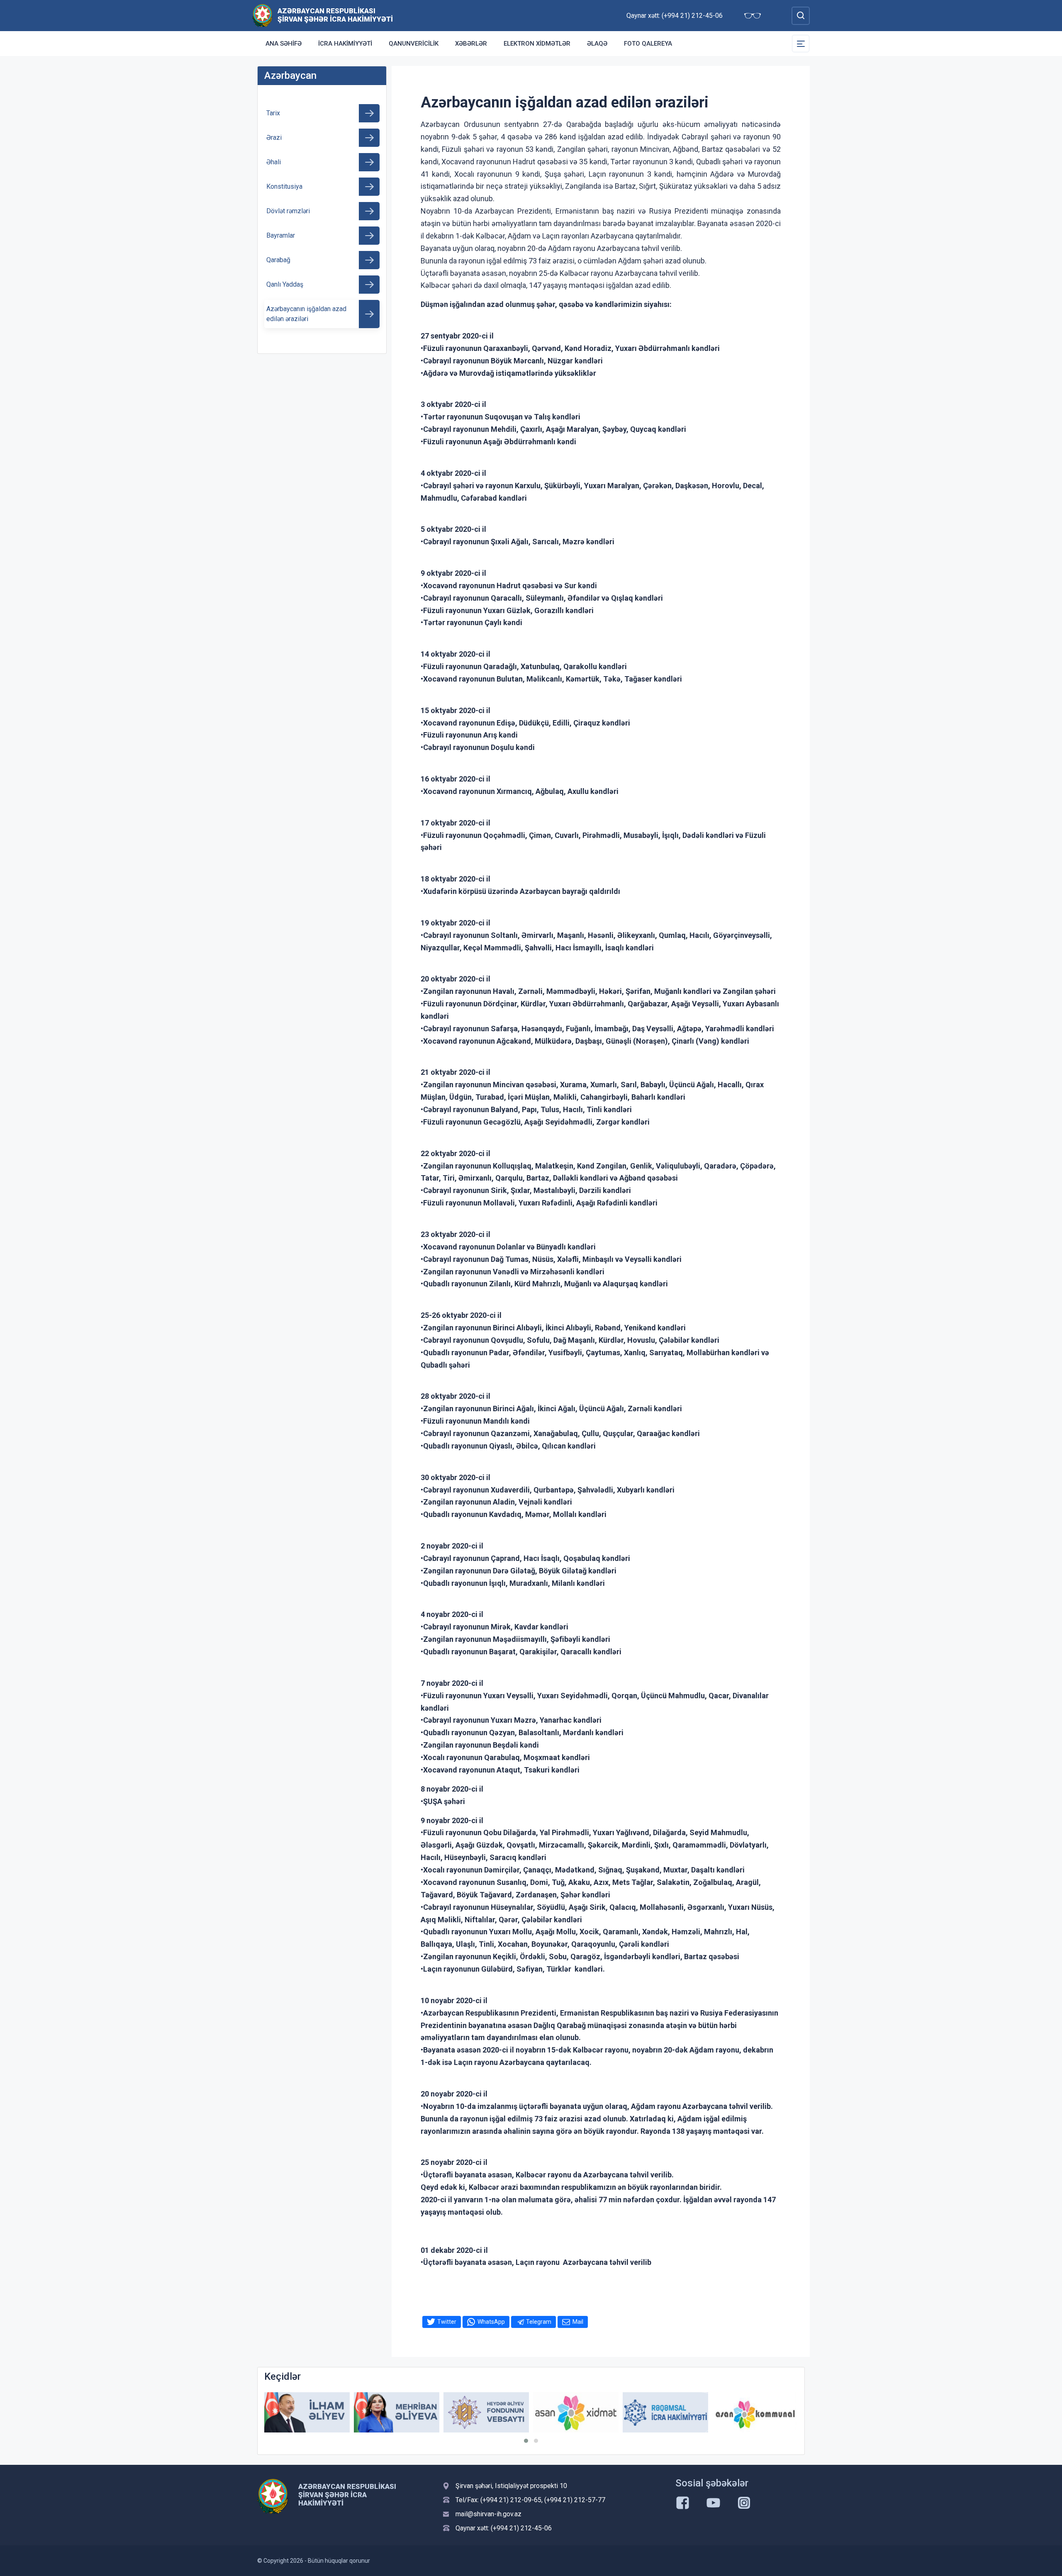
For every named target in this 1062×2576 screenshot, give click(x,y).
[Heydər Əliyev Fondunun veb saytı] (397, 2412)
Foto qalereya (648, 44)
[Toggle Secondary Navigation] (801, 44)
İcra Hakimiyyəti (345, 44)
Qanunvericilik (414, 44)
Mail (578, 2322)
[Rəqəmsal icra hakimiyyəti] (576, 2412)
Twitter (447, 2322)
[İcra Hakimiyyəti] (262, 15)
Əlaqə (597, 44)
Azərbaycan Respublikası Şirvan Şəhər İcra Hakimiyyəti (335, 15)
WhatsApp (491, 2322)
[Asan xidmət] (486, 2412)
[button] (526, 2441)
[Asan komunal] (665, 2412)
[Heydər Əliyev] (755, 2412)
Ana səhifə (284, 44)
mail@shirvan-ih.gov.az (488, 2514)
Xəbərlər (471, 44)
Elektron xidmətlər (537, 44)
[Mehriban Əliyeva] (307, 2412)
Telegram (539, 2322)
